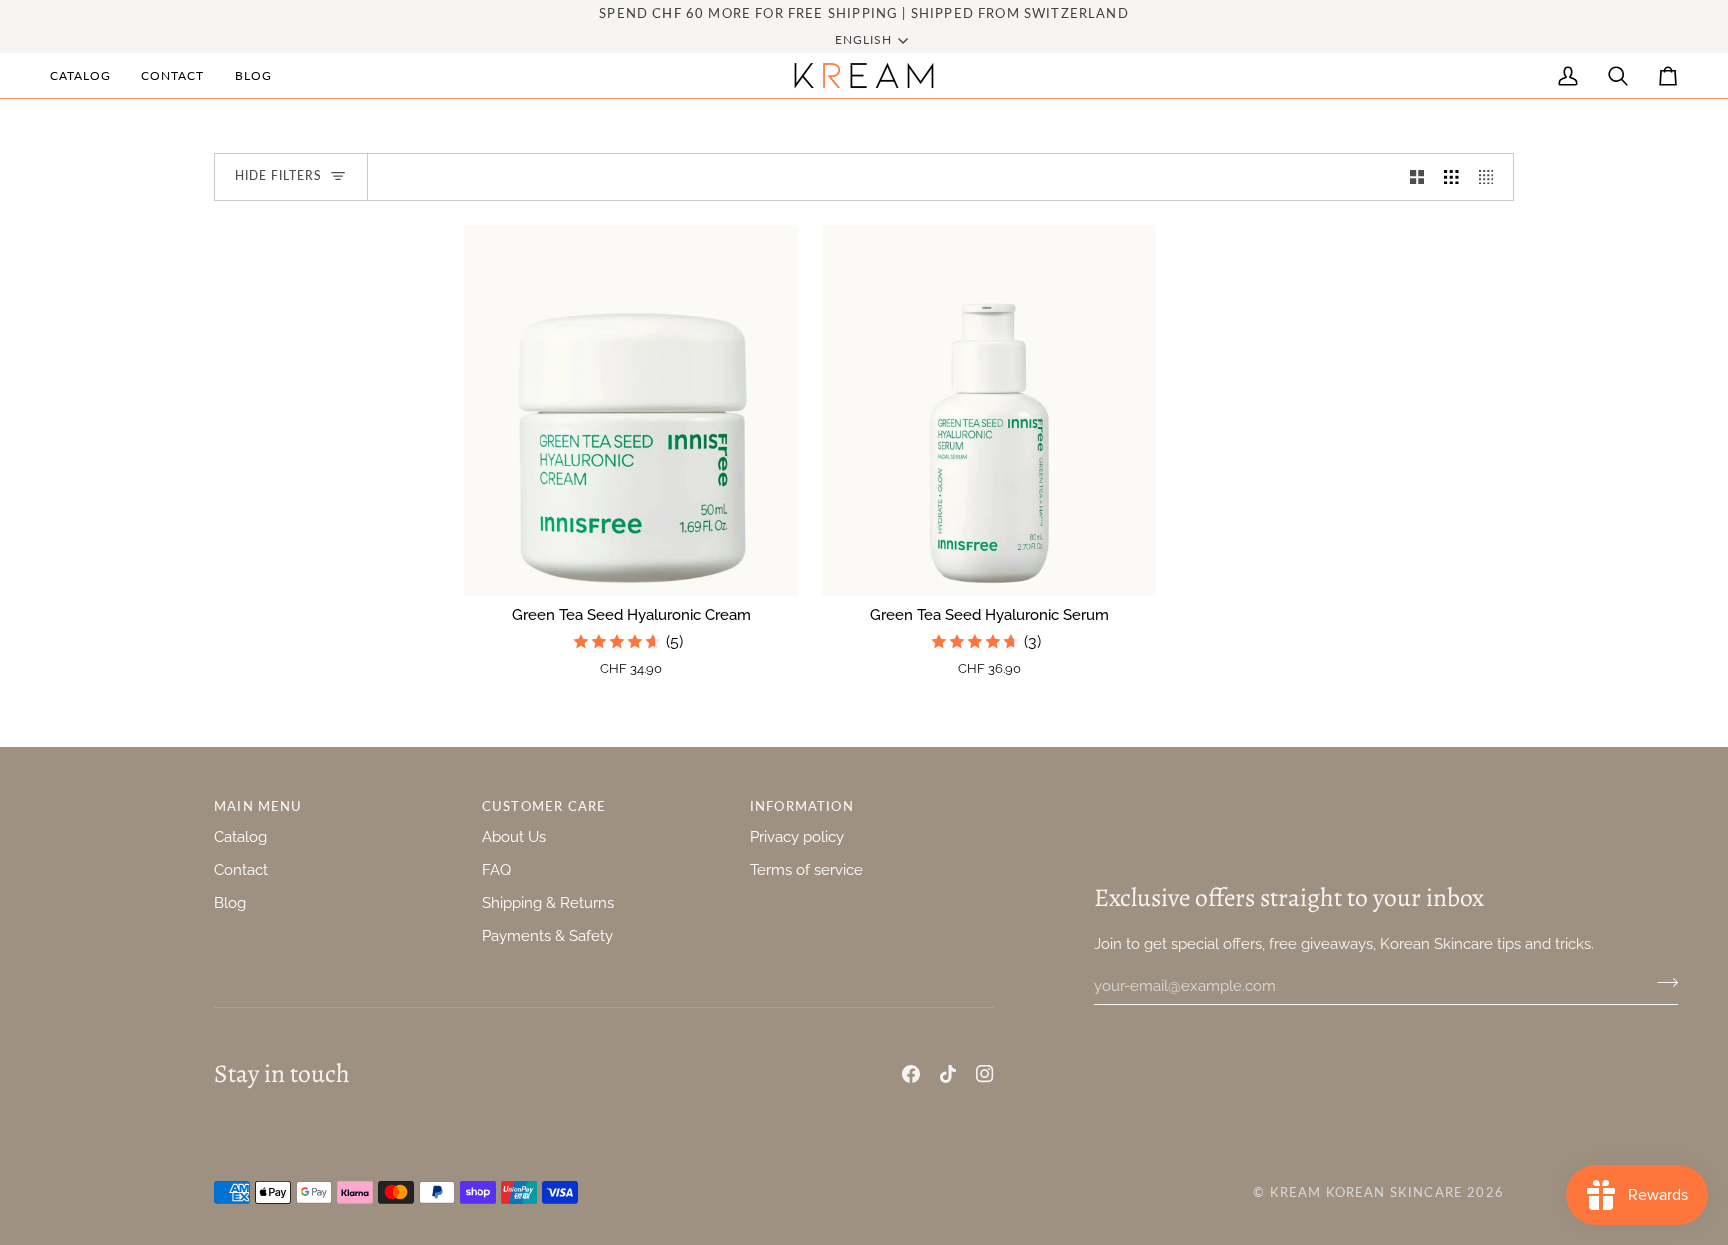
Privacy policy (797, 836)
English (863, 39)
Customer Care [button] (544, 806)
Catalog (240, 836)
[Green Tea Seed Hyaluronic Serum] (989, 410)
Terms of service (806, 869)
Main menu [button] (258, 806)
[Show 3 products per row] (1451, 177)
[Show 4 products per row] (1491, 177)
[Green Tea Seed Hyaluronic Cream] (631, 410)
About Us (514, 836)
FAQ (496, 869)
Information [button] (802, 806)
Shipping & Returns (548, 902)
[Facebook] (911, 1074)
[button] (88, 75)
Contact (241, 869)
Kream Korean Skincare (1367, 1192)
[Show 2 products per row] (1417, 177)
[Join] (1661, 983)
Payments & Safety (547, 935)
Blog (230, 902)
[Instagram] (985, 1074)
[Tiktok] (948, 1074)
